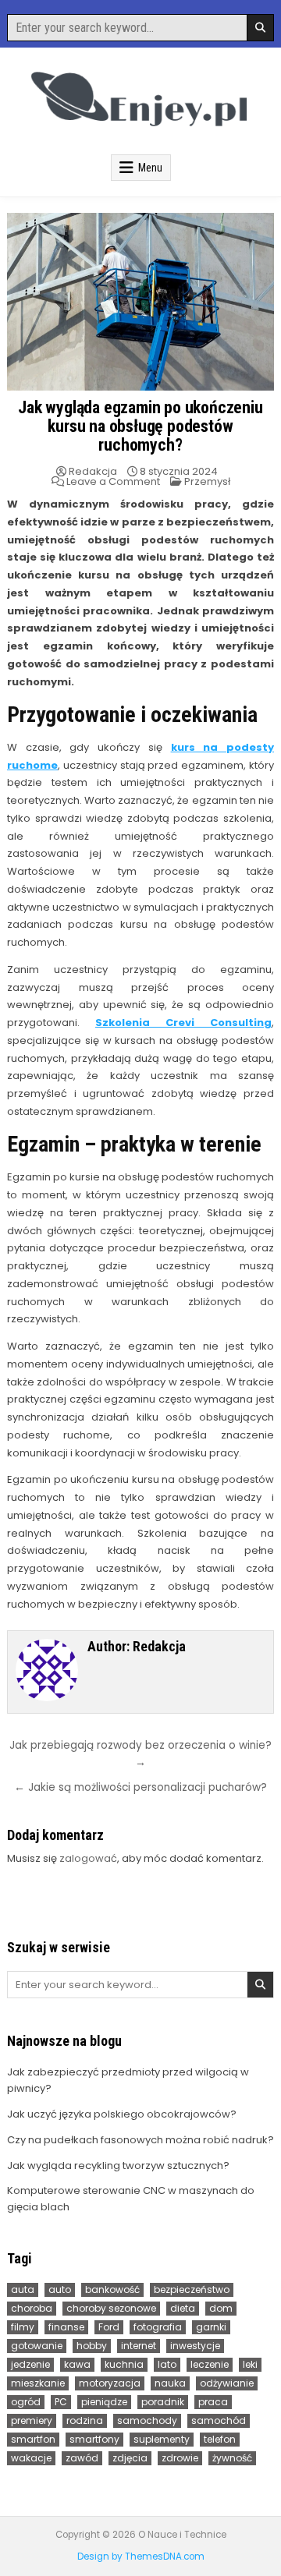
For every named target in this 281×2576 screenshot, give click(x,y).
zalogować (88, 1858)
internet (139, 2346)
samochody (147, 2420)
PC (61, 2402)
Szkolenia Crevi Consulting (183, 1023)
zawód (82, 2458)
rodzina (85, 2420)
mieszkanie (38, 2383)
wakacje (31, 2458)
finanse (66, 2327)
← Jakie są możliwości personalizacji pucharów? (140, 1787)
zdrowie (180, 2458)
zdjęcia (130, 2458)
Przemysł (207, 481)
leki (250, 2364)
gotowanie (37, 2346)
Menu (150, 168)
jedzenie (30, 2364)
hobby (92, 2346)
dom (221, 2308)
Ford (109, 2327)
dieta (183, 2308)
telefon (220, 2439)
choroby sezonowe (111, 2308)
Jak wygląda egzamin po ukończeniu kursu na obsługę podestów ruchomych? (140, 426)
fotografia (158, 2327)
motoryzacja (110, 2383)
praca (213, 2402)
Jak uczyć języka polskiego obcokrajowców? (122, 2114)
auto (60, 2289)
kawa (77, 2364)
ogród (26, 2402)
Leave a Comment (113, 481)
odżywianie (227, 2383)
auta (23, 2289)
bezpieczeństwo (192, 2289)
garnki (211, 2327)
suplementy (162, 2439)
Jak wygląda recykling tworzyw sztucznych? (118, 2166)
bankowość (112, 2289)
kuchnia (124, 2364)
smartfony (94, 2439)
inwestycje (195, 2346)
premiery (32, 2420)
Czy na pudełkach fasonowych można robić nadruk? (140, 2140)
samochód (219, 2420)
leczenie (210, 2364)
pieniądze (104, 2402)
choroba (32, 2308)
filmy (23, 2327)
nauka (170, 2383)
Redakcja (93, 471)
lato (167, 2364)
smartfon (33, 2439)
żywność (232, 2458)
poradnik (163, 2402)
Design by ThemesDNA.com (141, 2557)
